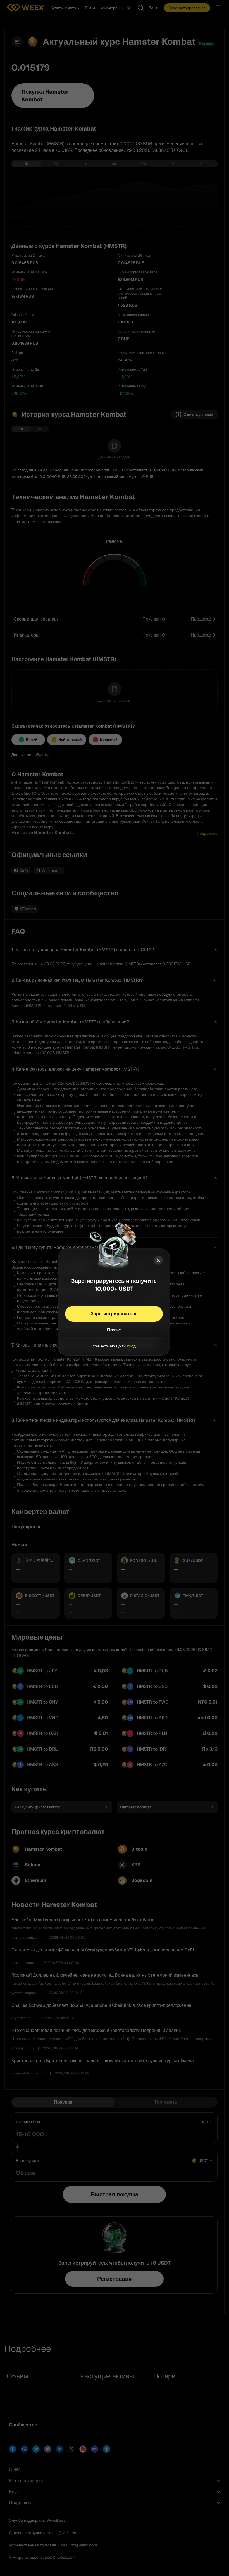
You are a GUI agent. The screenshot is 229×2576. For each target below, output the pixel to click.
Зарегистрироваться (114, 1313)
